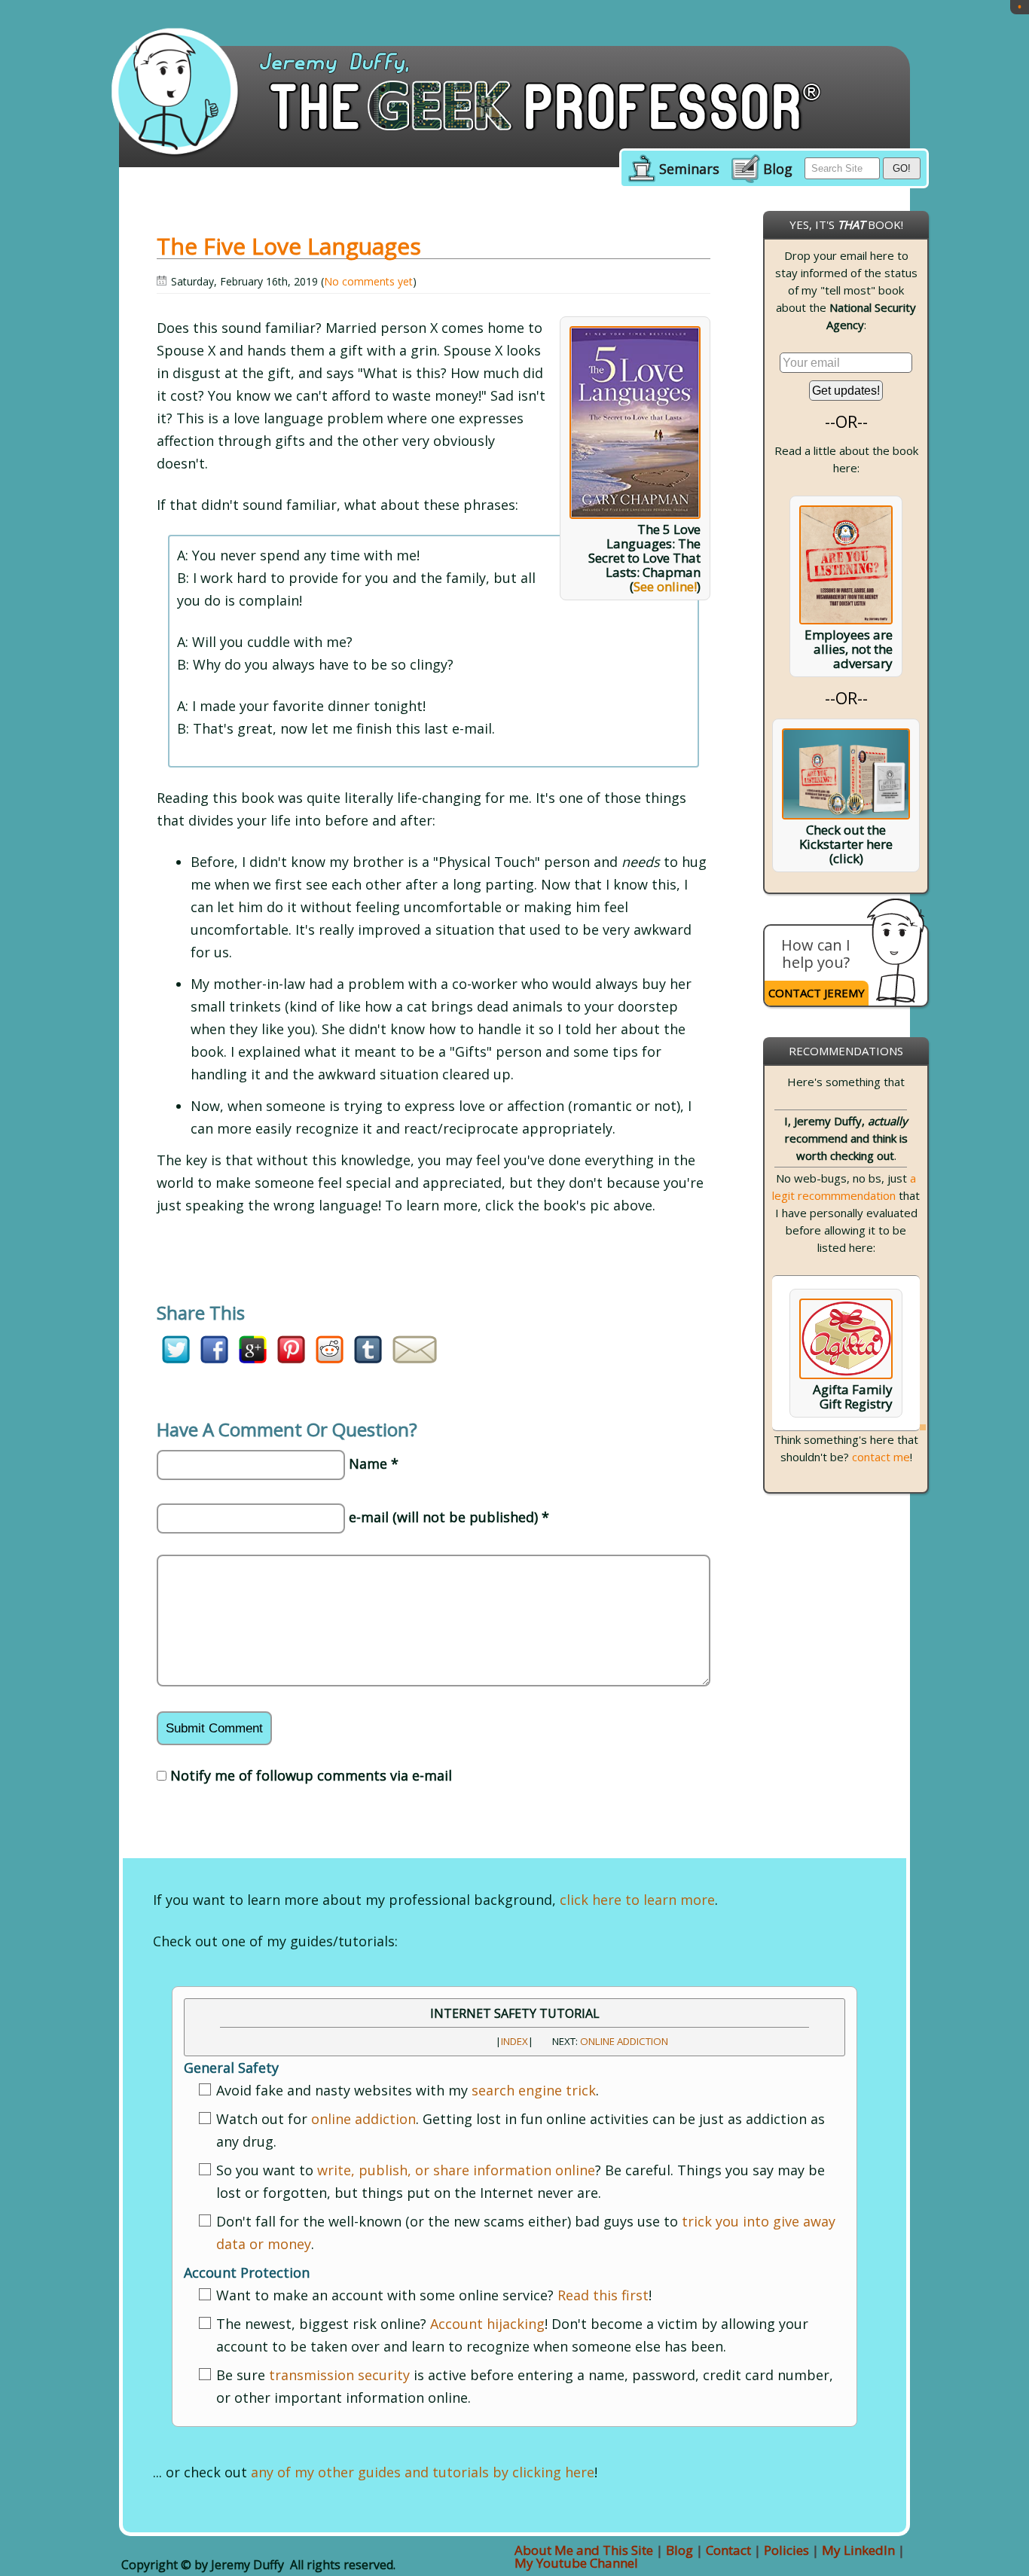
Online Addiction (624, 2041)
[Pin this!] (291, 1358)
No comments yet (368, 281)
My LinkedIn (858, 2550)
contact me (881, 1457)
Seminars (689, 169)
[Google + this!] (253, 1358)
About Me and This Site (584, 2550)
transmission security (339, 2375)
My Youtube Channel (576, 2563)
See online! (665, 586)
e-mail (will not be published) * (449, 1517)
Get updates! (846, 391)
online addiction (363, 2119)
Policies (786, 2550)
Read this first (603, 2295)
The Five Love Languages (289, 246)
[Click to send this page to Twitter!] (176, 1358)
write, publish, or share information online (456, 2170)
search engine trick (534, 2090)
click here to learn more (637, 1900)
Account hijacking (487, 2324)
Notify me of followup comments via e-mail (311, 1775)
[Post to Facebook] (214, 1358)
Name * (374, 1463)
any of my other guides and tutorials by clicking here (423, 2472)
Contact (728, 2550)
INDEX (514, 2041)
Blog (778, 169)
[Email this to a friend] (415, 1358)
